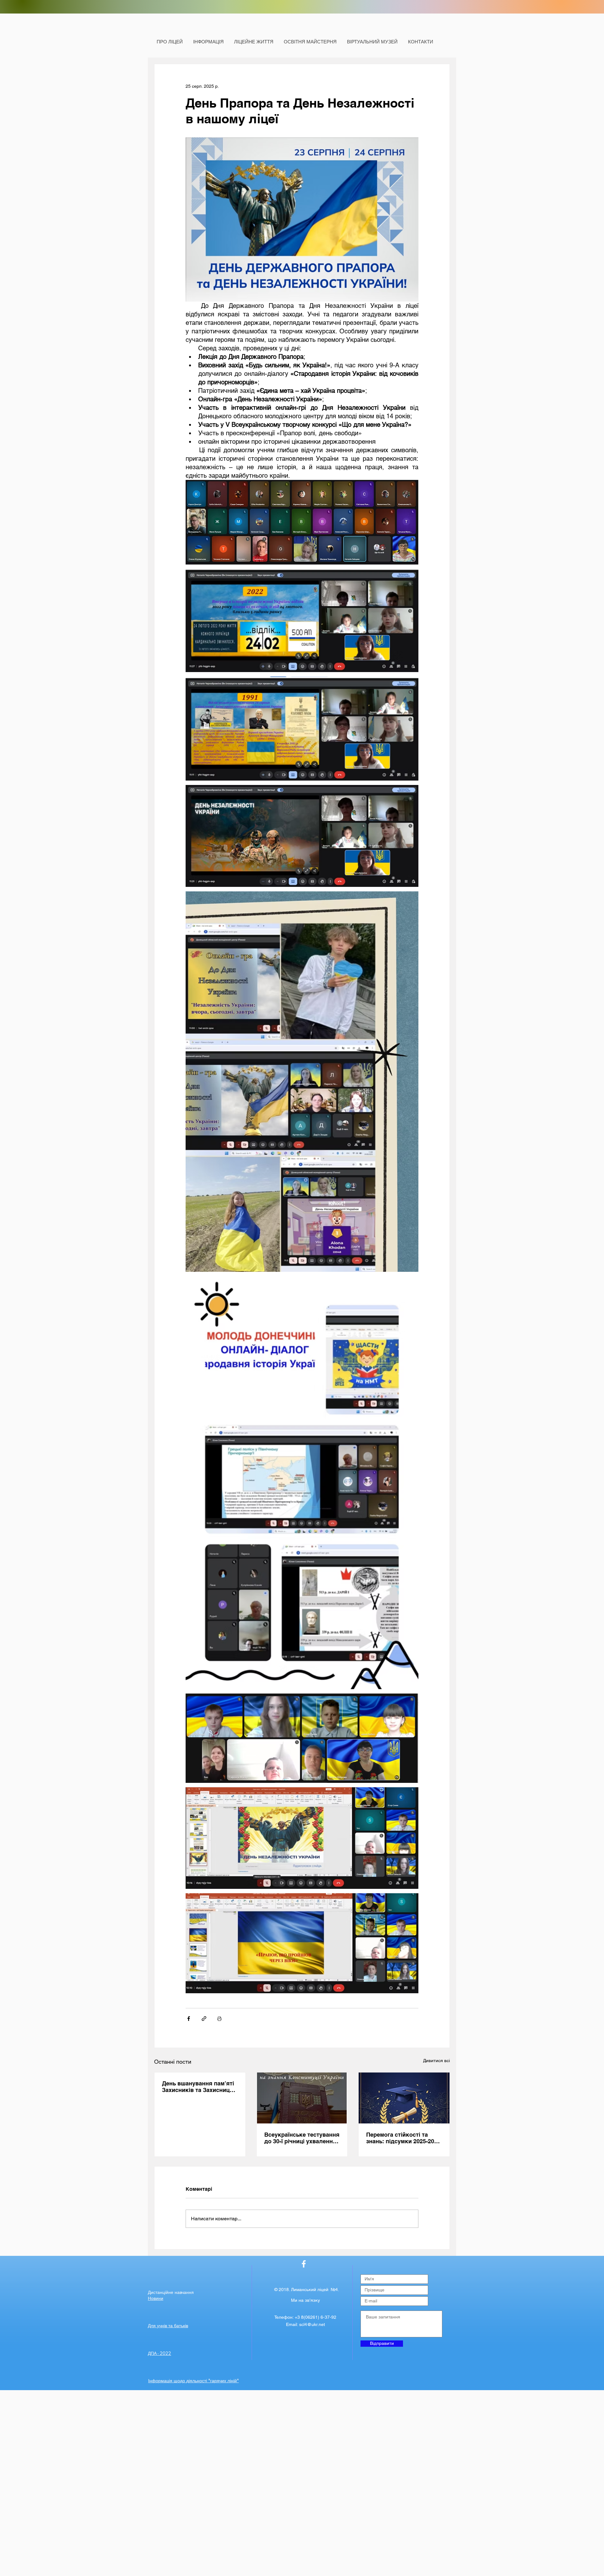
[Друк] (219, 2019)
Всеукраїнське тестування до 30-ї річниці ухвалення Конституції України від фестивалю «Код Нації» (302, 2138)
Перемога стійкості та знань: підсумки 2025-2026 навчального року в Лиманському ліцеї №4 (403, 2138)
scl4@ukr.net (312, 2324)
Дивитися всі (436, 2061)
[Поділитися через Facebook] (189, 2019)
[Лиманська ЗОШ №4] (304, 2264)
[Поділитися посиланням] (204, 2019)
